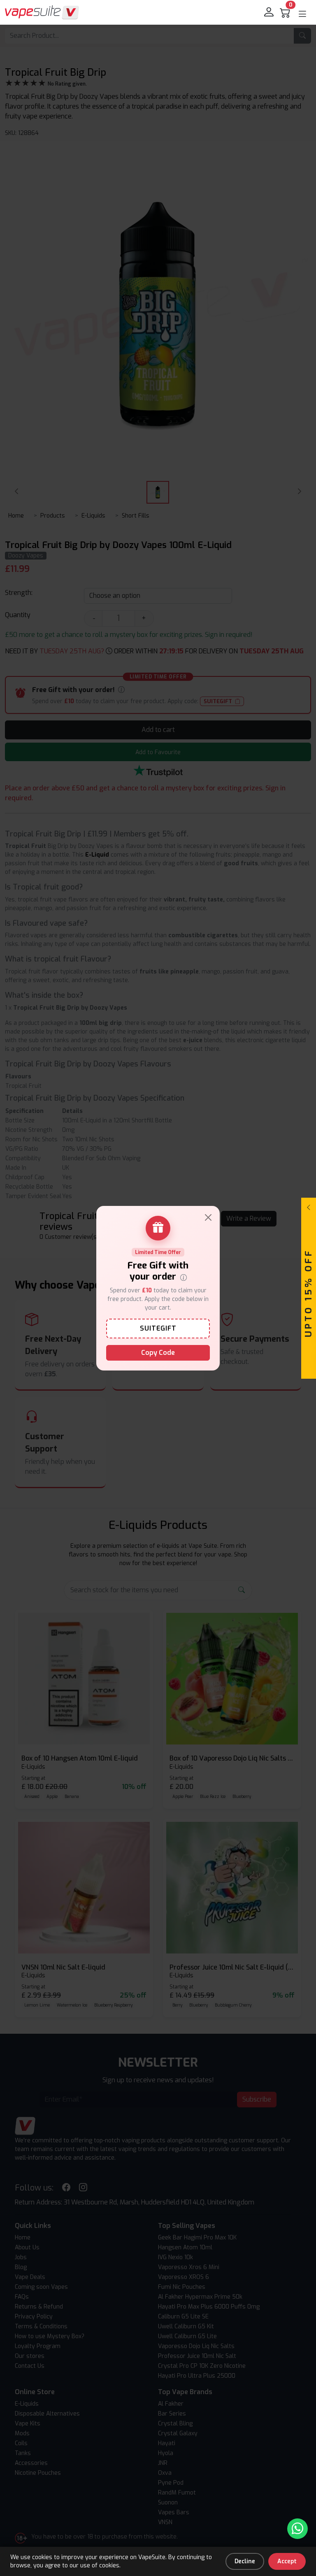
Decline (245, 2561)
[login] (270, 12)
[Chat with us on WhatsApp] (297, 2529)
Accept (287, 2561)
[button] (302, 14)
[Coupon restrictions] (184, 1277)
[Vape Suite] (42, 12)
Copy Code (158, 1353)
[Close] (208, 1217)
